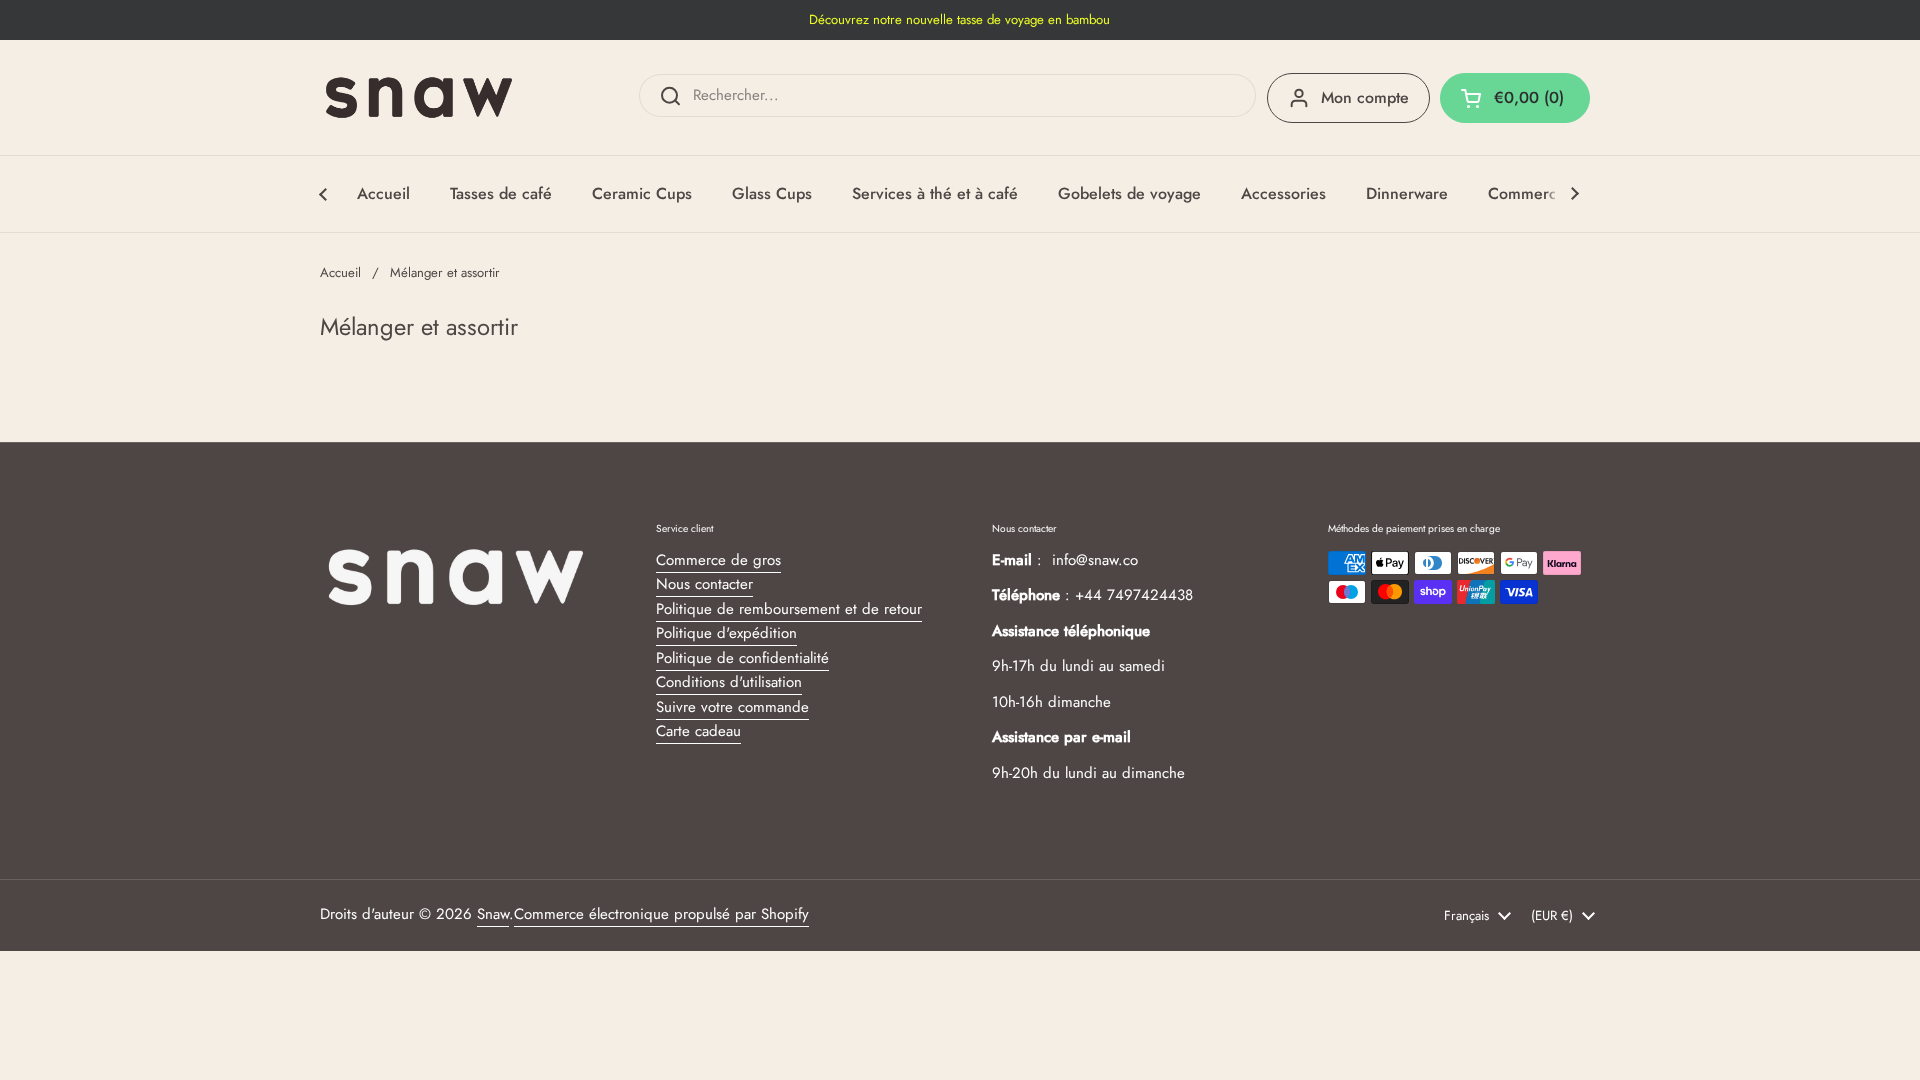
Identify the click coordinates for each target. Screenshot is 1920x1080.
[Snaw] (419, 97)
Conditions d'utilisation (729, 682)
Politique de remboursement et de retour (789, 609)
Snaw (493, 914)
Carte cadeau (698, 731)
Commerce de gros (718, 560)
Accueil (340, 272)
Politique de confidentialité (742, 658)
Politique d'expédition (726, 633)
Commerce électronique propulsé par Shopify (661, 914)
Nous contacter (704, 584)
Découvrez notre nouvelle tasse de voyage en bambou (959, 20)
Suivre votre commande (732, 707)
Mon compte (1365, 97)
